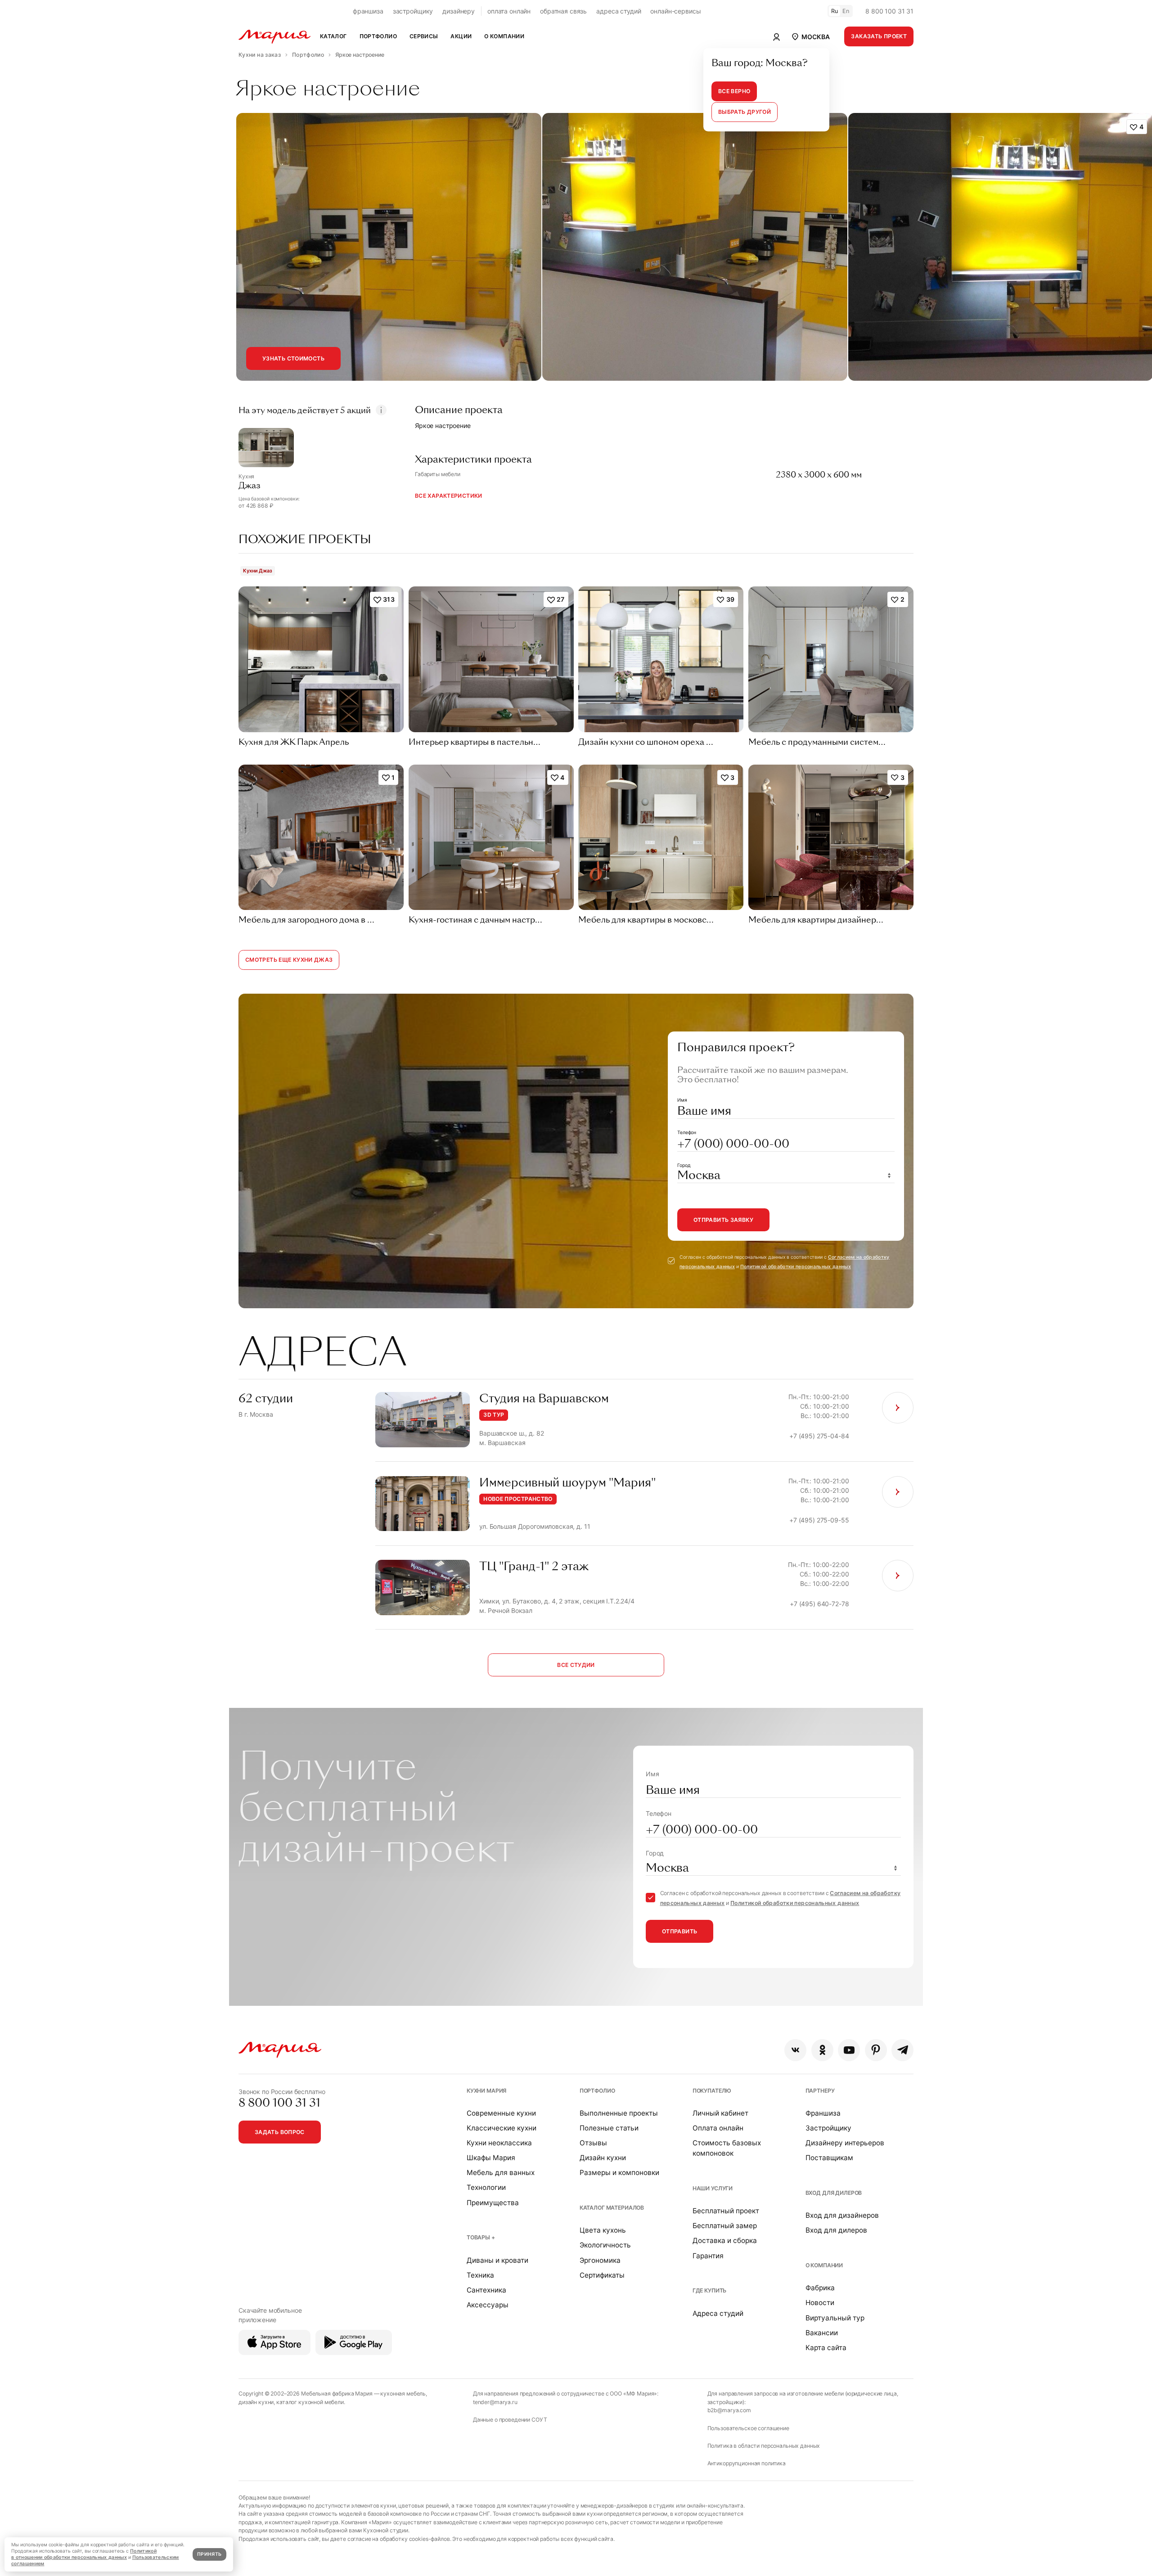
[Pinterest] (876, 2050)
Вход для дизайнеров (842, 2215)
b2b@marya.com (729, 2410)
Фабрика (820, 2288)
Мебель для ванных (501, 2173)
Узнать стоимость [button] (293, 358)
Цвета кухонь (603, 2230)
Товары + (481, 2237)
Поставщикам (829, 2158)
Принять (209, 2554)
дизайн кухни (256, 2402)
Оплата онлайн (718, 2128)
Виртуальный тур (835, 2318)
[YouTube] (849, 2050)
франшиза (368, 11)
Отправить (679, 1931)
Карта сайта (826, 2348)
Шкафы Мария (491, 2158)
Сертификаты (602, 2275)
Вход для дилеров (834, 2193)
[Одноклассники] (822, 2050)
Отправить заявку (723, 1220)
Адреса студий (718, 2313)
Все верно (734, 91)
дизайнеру (459, 11)
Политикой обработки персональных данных (796, 1267)
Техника (480, 2275)
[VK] (795, 2050)
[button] (810, 36)
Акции (461, 36)
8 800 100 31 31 (889, 11)
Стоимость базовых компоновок (727, 2148)
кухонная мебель (403, 2394)
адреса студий (619, 11)
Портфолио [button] (378, 36)
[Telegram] (902, 2050)
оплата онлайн (509, 11)
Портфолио (597, 2091)
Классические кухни (502, 2128)
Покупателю (712, 2091)
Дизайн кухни (603, 2158)
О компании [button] (504, 36)
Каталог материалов (612, 2208)
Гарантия (708, 2256)
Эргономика (600, 2260)
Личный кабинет (720, 2113)
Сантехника (486, 2290)
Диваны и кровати (497, 2260)
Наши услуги (713, 2188)
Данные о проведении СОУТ (510, 2420)
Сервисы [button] (424, 36)
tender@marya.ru (495, 2402)
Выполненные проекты (619, 2113)
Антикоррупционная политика (747, 2463)
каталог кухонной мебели (310, 2402)
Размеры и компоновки (619, 2173)
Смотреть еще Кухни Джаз (289, 960)
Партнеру (820, 2091)
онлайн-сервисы (675, 11)
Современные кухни (501, 2113)
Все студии (576, 1665)
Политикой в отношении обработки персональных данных (84, 2554)
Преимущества (493, 2203)
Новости (820, 2303)
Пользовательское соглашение (748, 2428)
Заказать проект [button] (879, 36)
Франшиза (823, 2113)
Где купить (710, 2290)
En (846, 11)
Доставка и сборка (725, 2240)
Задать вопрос (280, 2132)
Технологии (486, 2187)
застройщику (413, 11)
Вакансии (822, 2333)
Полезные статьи (609, 2128)
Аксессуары (488, 2305)
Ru (835, 11)
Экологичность (605, 2245)
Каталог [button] (333, 36)
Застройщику (828, 2128)
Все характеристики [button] (449, 496)
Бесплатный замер (725, 2226)
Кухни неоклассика (499, 2143)
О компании (824, 2265)
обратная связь (563, 11)
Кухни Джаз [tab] (258, 571)
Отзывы (593, 2143)
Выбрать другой (745, 112)
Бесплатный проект (726, 2211)
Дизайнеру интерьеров (845, 2143)
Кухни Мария (486, 2091)
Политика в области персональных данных (764, 2446)
